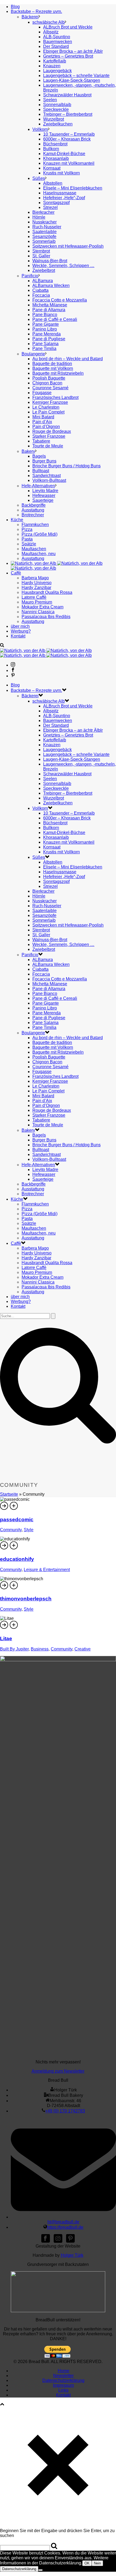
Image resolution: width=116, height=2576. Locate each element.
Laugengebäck (57, 71)
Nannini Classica (38, 612)
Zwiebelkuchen (58, 124)
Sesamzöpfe (44, 236)
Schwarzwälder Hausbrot (67, 95)
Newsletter (63, 2376)
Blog (15, 7)
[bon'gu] (58, 2311)
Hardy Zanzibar (36, 588)
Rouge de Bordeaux (52, 431)
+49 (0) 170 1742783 (65, 2111)
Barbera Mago (35, 578)
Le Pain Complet (48, 412)
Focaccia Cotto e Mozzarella (60, 300)
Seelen (50, 100)
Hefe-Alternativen (38, 486)
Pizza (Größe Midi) (40, 534)
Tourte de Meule (48, 446)
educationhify (17, 1559)
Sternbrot (41, 251)
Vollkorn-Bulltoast (49, 480)
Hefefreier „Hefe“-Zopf (64, 198)
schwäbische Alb (49, 22)
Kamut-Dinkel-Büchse (64, 154)
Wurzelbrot (54, 119)
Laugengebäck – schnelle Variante (76, 76)
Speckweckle (56, 109)
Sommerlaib (44, 241)
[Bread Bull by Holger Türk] (46, 653)
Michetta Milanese (50, 305)
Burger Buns (44, 461)
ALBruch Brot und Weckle (68, 27)
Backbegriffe (34, 505)
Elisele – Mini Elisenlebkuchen (73, 188)
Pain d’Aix (42, 422)
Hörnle (39, 217)
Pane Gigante (46, 324)
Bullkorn (51, 149)
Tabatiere (41, 441)
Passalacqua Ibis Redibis (46, 617)
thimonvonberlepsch (26, 1599)
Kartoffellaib (55, 61)
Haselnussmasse (60, 193)
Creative (83, 1649)
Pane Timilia (44, 348)
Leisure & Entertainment (47, 1570)
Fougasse (42, 393)
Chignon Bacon (47, 383)
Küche (17, 520)
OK (87, 2563)
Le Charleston (46, 407)
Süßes (39, 178)
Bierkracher (43, 212)
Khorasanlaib (56, 158)
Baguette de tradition (52, 364)
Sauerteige (43, 500)
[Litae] (14, 1628)
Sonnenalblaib (57, 105)
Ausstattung (33, 510)
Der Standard (56, 46)
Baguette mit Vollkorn (53, 368)
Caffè (16, 573)
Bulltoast (41, 471)
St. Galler (41, 256)
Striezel (50, 207)
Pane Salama (45, 344)
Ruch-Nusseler (47, 227)
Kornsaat (52, 168)
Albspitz (51, 32)
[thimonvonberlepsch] (14, 1588)
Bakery (28, 451)
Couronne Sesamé (50, 388)
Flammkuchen (35, 525)
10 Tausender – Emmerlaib (69, 134)
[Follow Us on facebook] (46, 2241)
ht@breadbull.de (63, 2222)
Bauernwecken (58, 42)
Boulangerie (33, 354)
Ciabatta (40, 290)
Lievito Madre (45, 491)
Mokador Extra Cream (42, 607)
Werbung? (21, 631)
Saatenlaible (45, 232)
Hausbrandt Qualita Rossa (47, 592)
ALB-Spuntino (57, 37)
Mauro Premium (37, 602)
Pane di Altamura (49, 310)
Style (29, 1530)
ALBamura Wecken (51, 285)
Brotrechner (33, 515)
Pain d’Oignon (46, 427)
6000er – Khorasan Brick (67, 139)
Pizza (27, 529)
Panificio (30, 276)
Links (63, 2390)
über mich (20, 626)
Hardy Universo (37, 583)
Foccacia (41, 295)
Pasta (27, 539)
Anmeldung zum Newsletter (58, 2071)
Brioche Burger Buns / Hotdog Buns (66, 466)
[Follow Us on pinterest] (70, 2241)
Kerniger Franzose (50, 402)
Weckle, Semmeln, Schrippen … (63, 266)
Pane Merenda (47, 334)
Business (40, 1649)
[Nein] (40, 2570)
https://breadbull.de (65, 2227)
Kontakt (18, 636)
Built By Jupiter (14, 1649)
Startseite (9, 1494)
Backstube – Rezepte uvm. (36, 11)
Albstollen (53, 183)
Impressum (63, 2385)
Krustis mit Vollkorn (62, 173)
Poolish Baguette (49, 378)
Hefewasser (44, 495)
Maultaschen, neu (39, 554)
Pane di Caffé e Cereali (55, 319)
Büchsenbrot (55, 144)
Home (64, 2371)
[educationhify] (14, 1549)
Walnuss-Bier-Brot (50, 261)
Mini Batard (43, 417)
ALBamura (43, 281)
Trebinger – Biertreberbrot (68, 114)
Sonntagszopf (56, 203)
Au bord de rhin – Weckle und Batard (68, 359)
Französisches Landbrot (55, 397)
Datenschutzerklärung (63, 2380)
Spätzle (29, 544)
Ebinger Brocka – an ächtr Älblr (73, 51)
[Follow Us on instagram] (58, 2241)
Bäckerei (30, 17)
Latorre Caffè (34, 597)
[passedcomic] (14, 1509)
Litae (6, 1639)
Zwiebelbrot (44, 270)
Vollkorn (40, 129)
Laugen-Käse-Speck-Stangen (72, 80)
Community (11, 1530)
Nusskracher (45, 222)
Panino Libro (45, 329)
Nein (97, 2563)
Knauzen (52, 66)
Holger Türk (72, 2255)
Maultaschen (34, 549)
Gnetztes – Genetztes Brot (68, 56)
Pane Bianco (45, 315)
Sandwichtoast (47, 476)
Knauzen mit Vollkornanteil (69, 163)
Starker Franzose (49, 436)
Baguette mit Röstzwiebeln (58, 373)
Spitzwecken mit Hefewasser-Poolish (68, 246)
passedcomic (17, 1520)
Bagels (39, 456)
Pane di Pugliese (49, 339)
